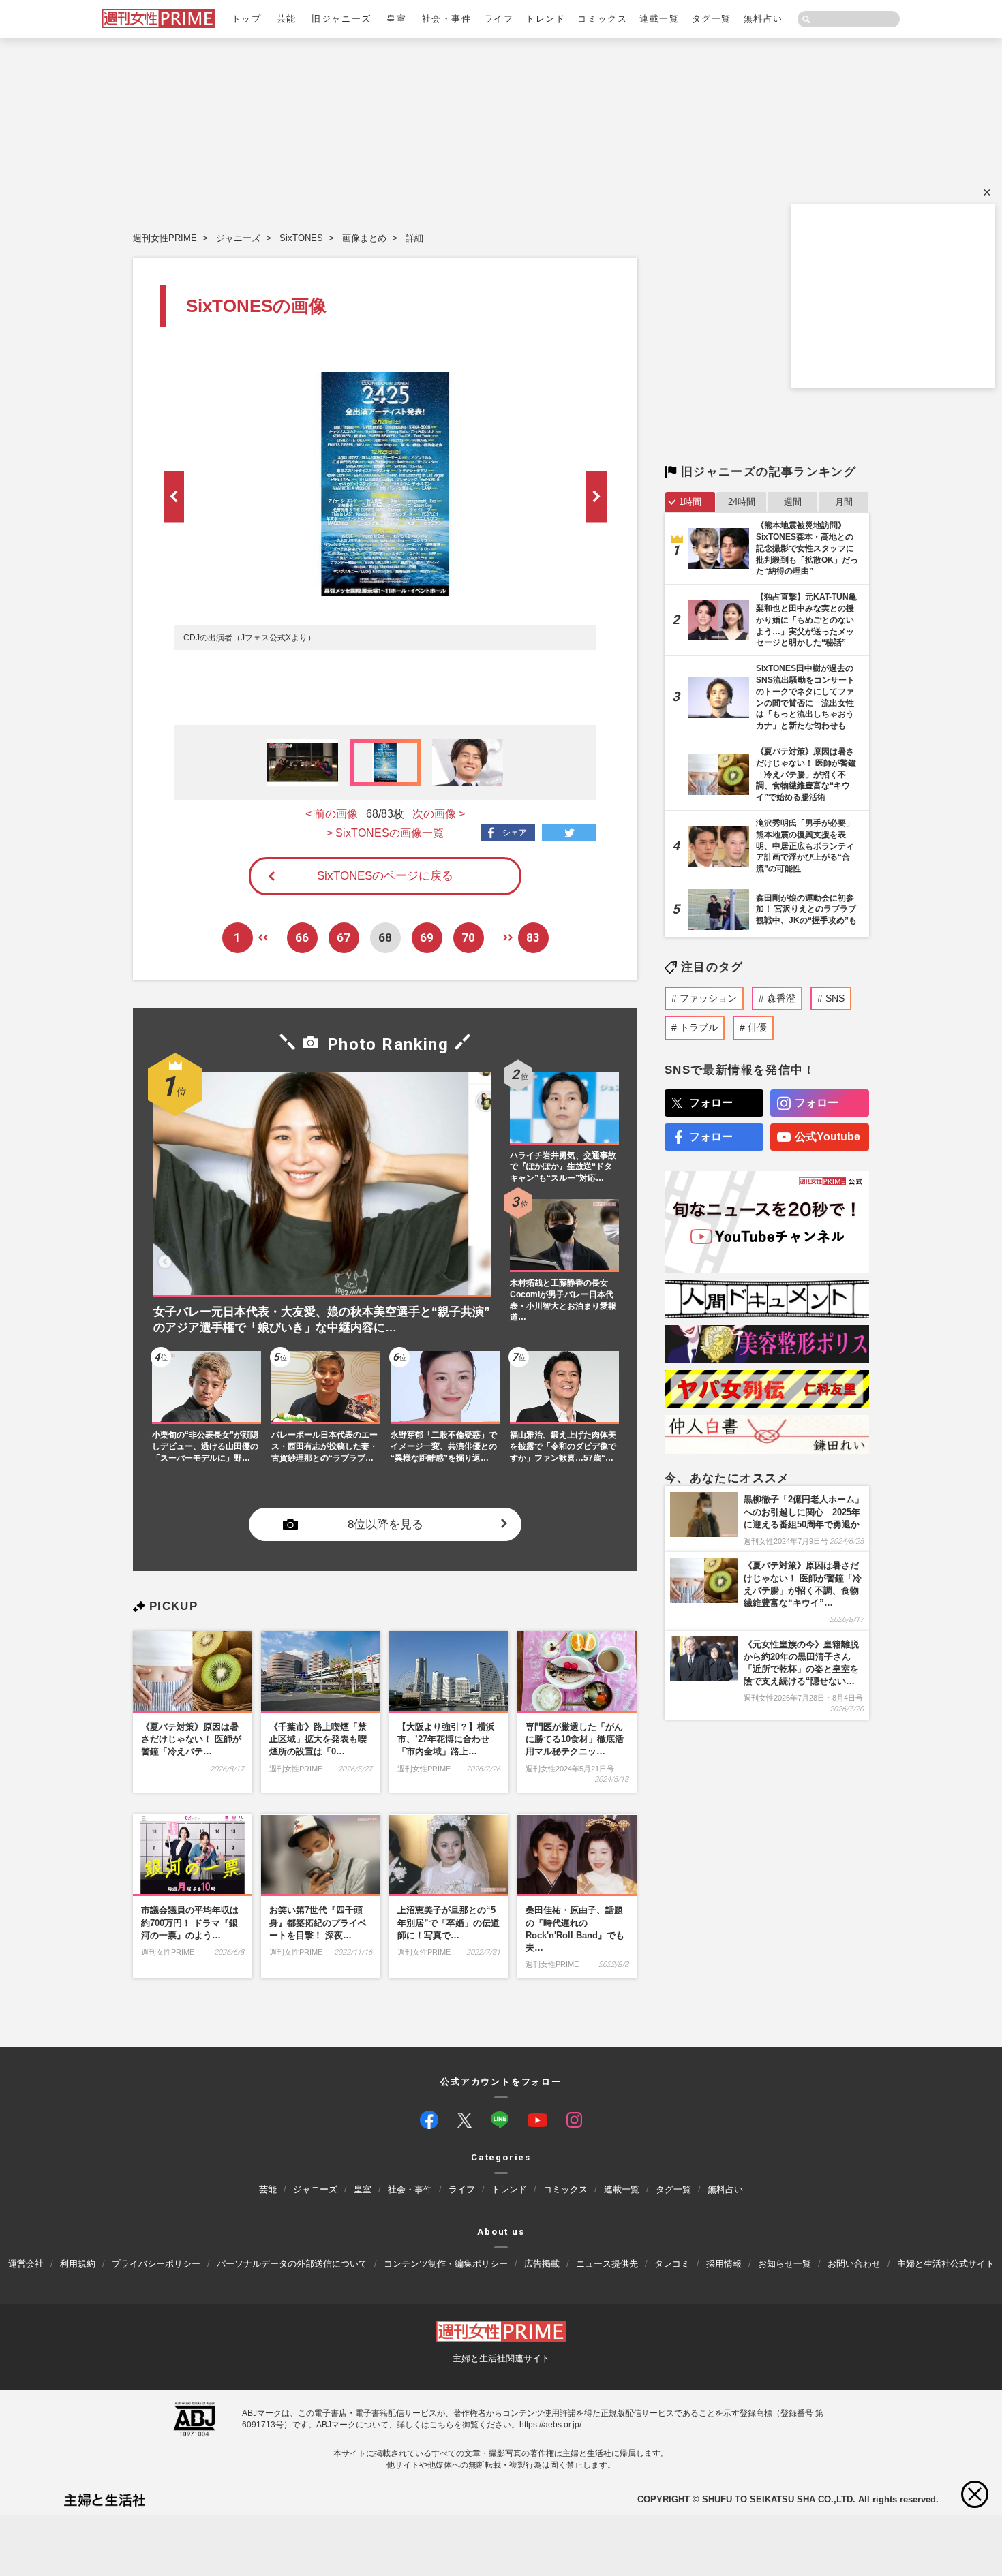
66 (302, 937)
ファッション (708, 998)
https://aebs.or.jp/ (550, 2424)
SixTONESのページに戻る (385, 876)
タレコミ (672, 2263)
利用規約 (78, 2263)
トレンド (545, 19)
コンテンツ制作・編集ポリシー (446, 2263)
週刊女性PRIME (165, 238)
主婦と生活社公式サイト (946, 2263)
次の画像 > (439, 814)
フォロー (711, 1103)
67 (344, 937)
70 (468, 937)
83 (533, 937)
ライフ (499, 19)
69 (427, 937)
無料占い (763, 19)
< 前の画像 (332, 814)
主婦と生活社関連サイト (501, 2358)
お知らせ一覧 (785, 2263)
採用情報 (724, 2263)
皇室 (396, 19)
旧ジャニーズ (341, 19)
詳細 (414, 238)
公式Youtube (828, 1137)
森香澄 (781, 998)
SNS (835, 998)
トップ (247, 19)
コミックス (602, 19)
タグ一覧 (712, 19)
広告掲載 (542, 2263)
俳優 (757, 1027)
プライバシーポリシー (156, 2263)
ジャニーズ (238, 238)
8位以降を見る (385, 1524)
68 (385, 937)
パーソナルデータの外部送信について (292, 2263)
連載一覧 (659, 19)
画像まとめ (364, 238)
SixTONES (301, 238)
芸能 (287, 19)
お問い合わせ (854, 2263)
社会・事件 (447, 19)
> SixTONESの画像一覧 (385, 833)
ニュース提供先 (607, 2263)
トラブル (699, 1027)
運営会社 (26, 2263)
